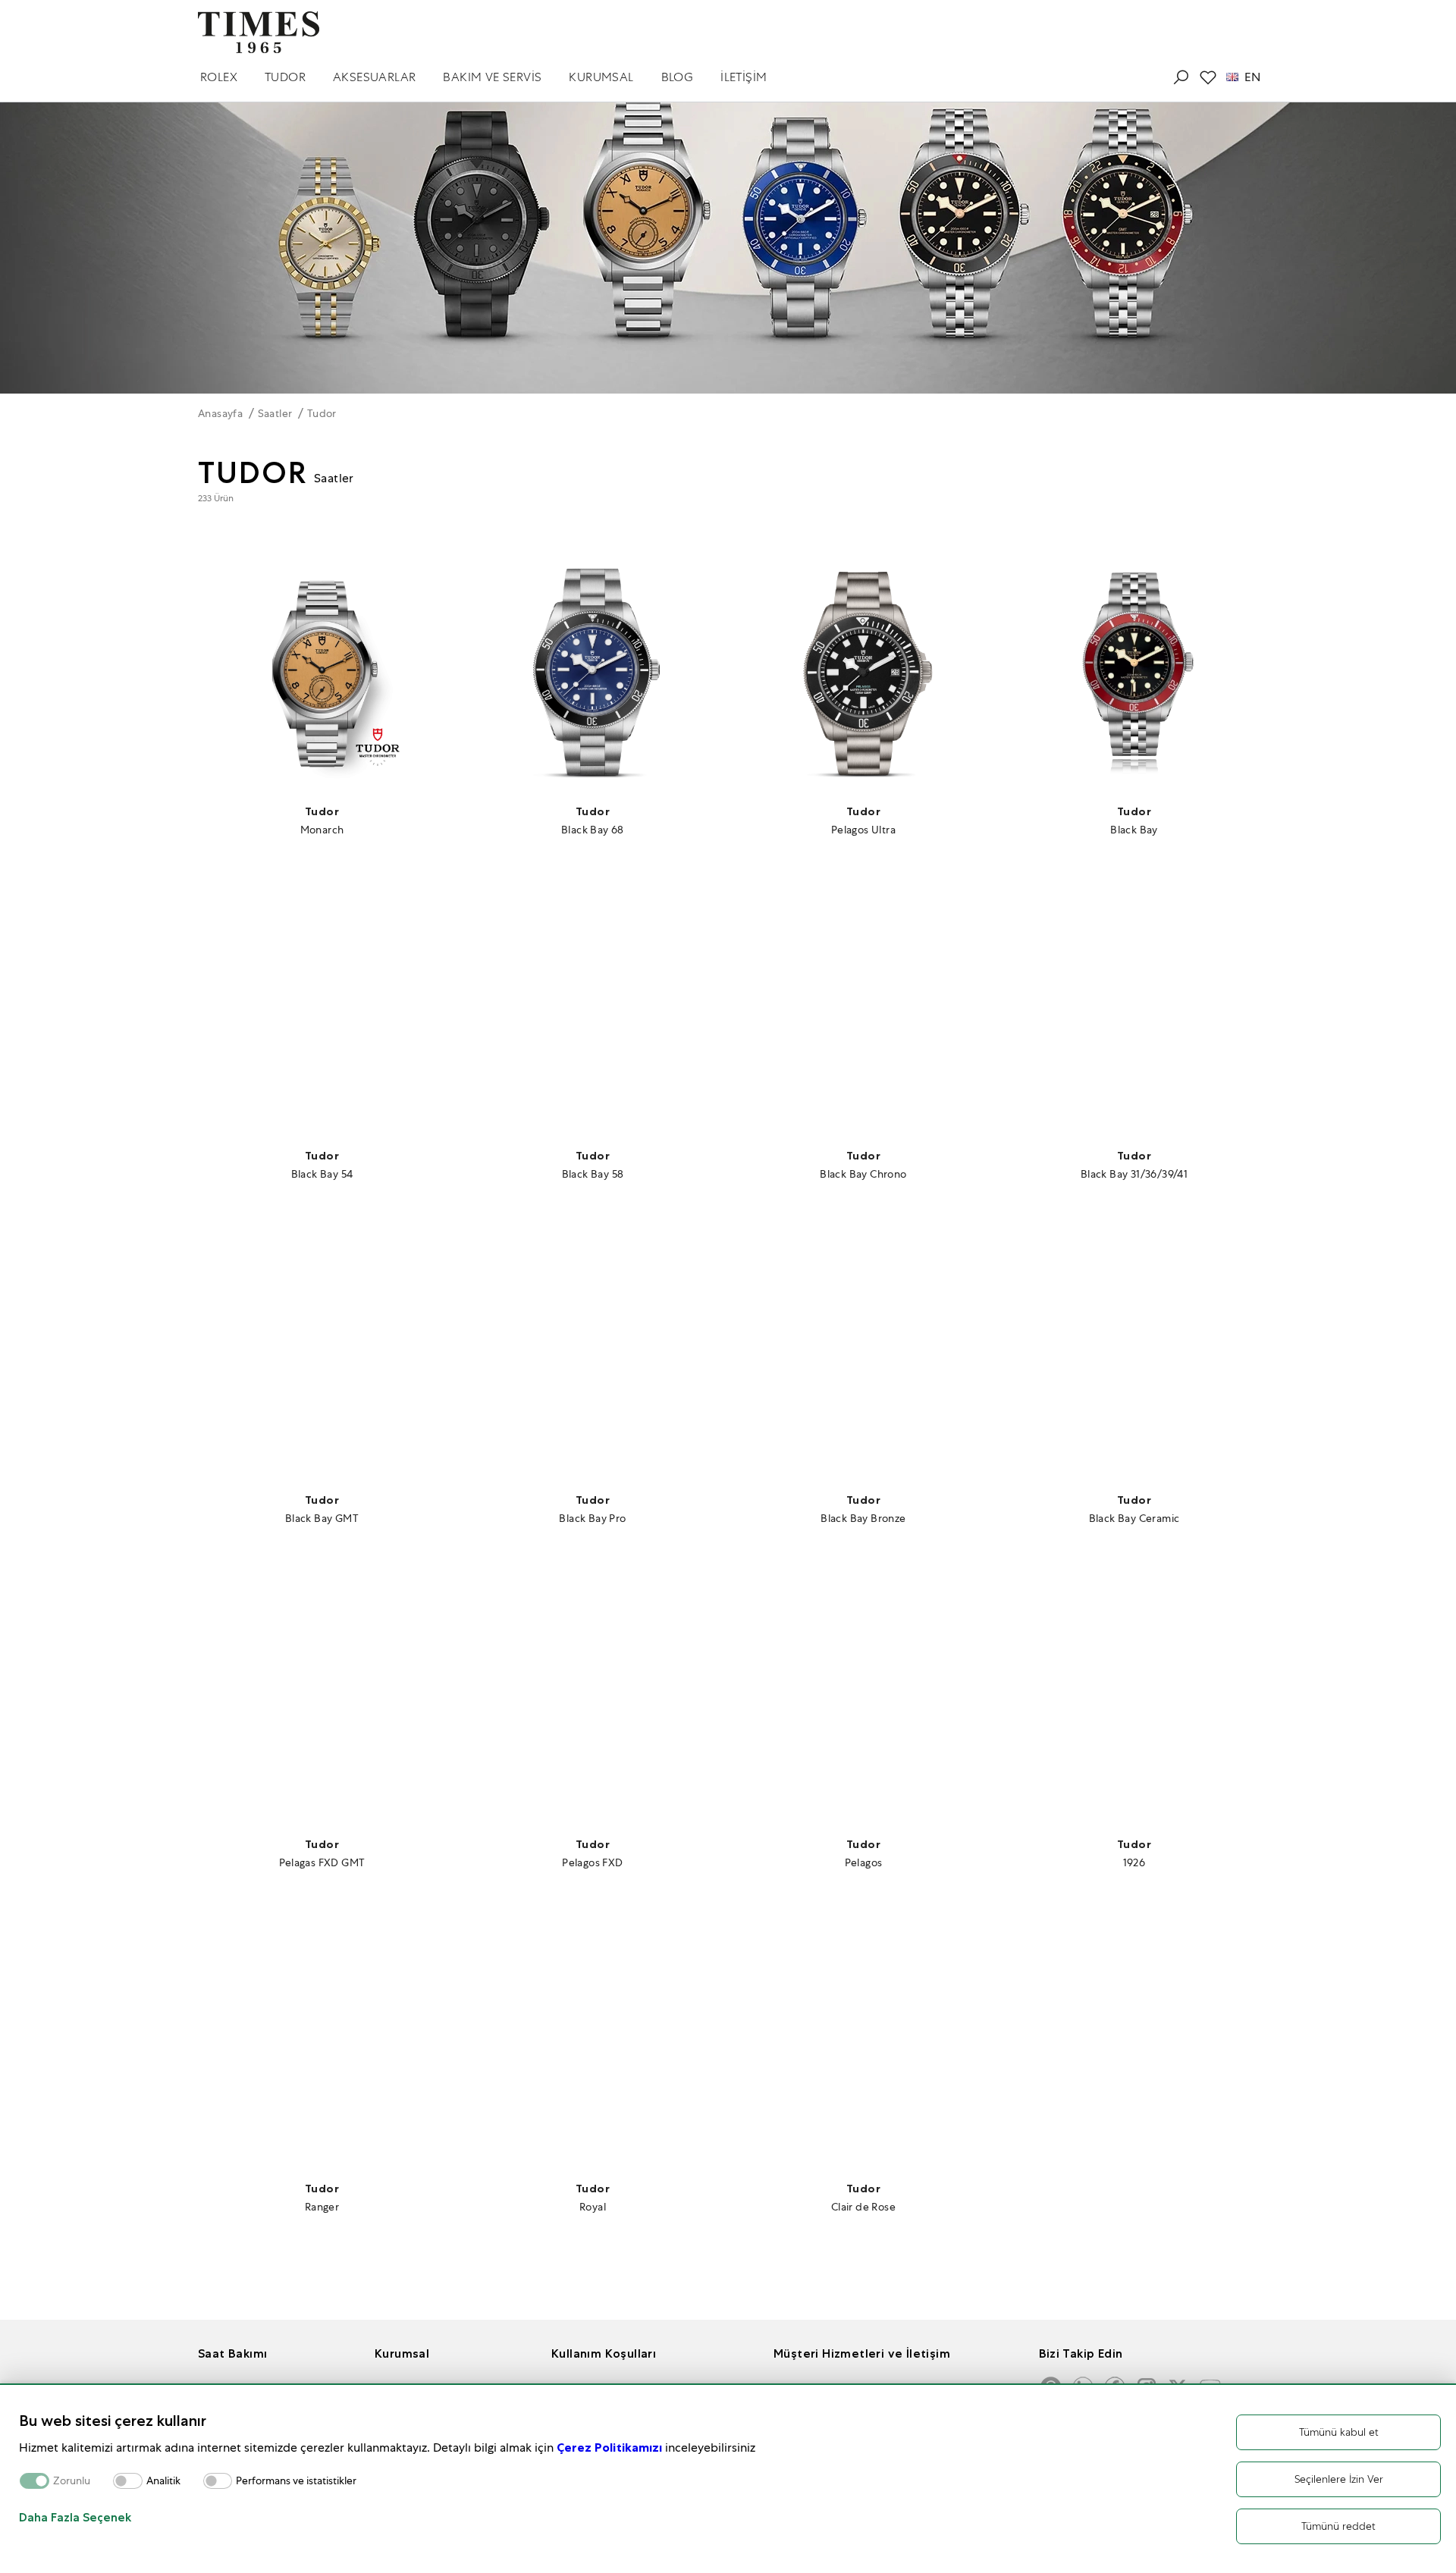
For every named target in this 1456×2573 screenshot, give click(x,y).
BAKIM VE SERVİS (492, 77)
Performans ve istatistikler (296, 2481)
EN (1252, 77)
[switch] (128, 2481)
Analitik (163, 2481)
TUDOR (285, 77)
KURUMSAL (601, 77)
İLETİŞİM (744, 77)
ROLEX (219, 77)
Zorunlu (72, 2481)
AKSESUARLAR (374, 77)
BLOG (678, 77)
